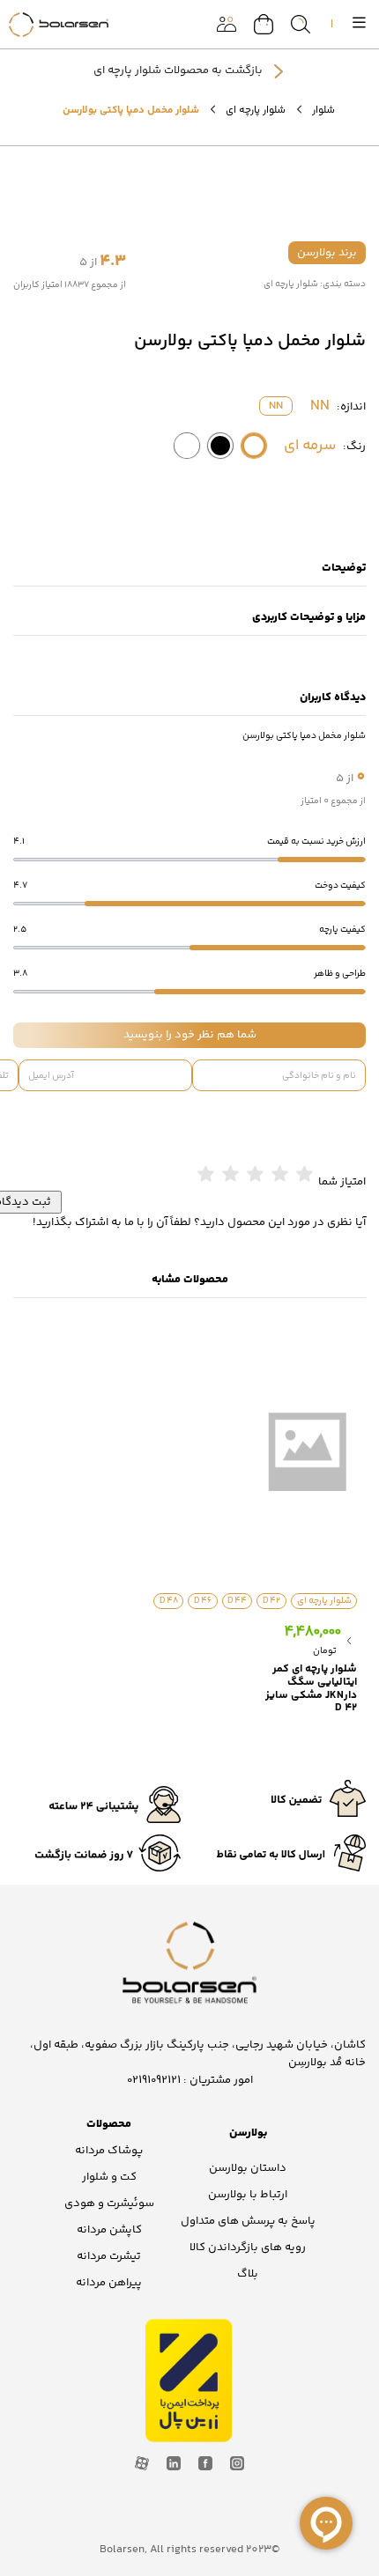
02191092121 (154, 2080)
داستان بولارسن (248, 2168)
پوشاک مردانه (109, 2151)
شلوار (323, 110)
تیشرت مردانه (109, 2256)
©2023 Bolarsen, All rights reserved (189, 2550)
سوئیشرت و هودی (109, 2203)
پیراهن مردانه (109, 2283)
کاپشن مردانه (109, 2230)
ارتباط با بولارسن (248, 2195)
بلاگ (248, 2274)
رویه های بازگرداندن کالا (248, 2248)
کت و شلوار (109, 2177)
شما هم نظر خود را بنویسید (190, 1035)
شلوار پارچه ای (256, 110)
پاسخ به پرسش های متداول (248, 2221)
